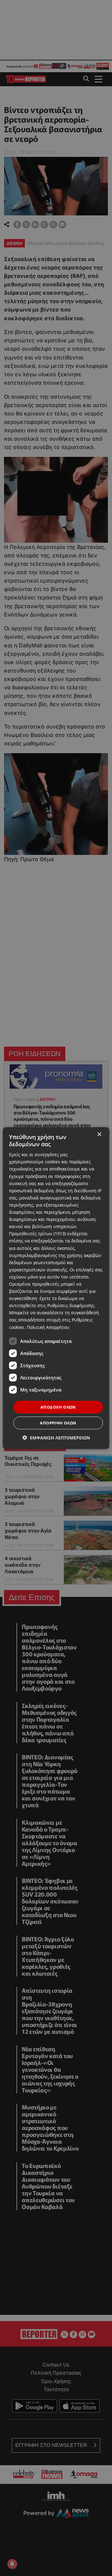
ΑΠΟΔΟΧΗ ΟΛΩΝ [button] (58, 1407)
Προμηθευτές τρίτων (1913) (37, 1234)
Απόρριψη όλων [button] (58, 1423)
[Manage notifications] (12, 2564)
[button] (56, 1438)
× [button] (99, 1134)
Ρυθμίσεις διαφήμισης (71, 1305)
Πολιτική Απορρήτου (48, 1327)
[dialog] (56, 1288)
